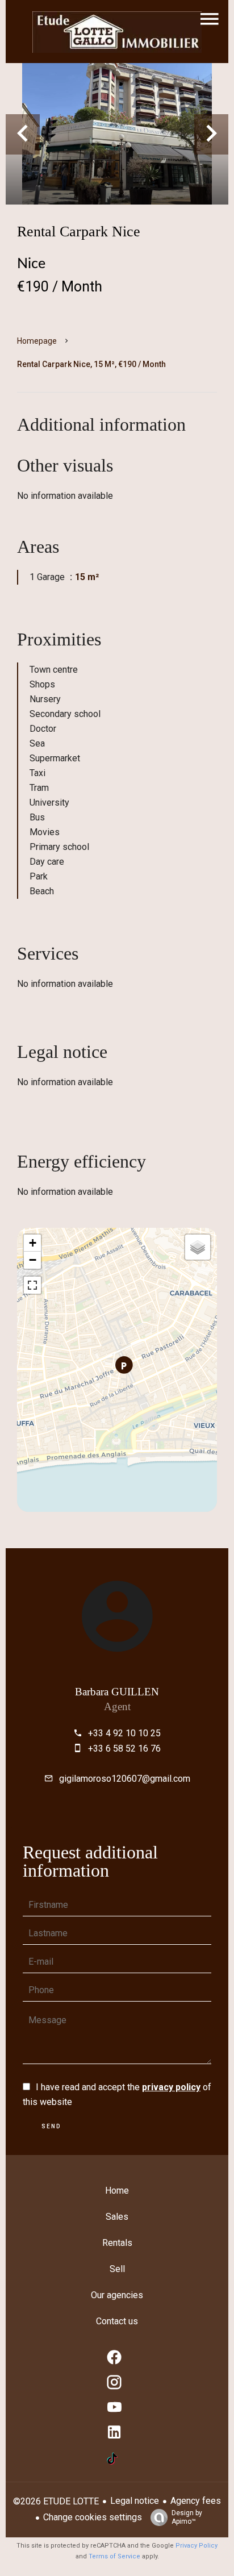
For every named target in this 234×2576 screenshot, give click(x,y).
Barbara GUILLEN (117, 1692)
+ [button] (33, 1243)
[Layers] (198, 1247)
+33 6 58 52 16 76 (124, 1748)
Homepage (37, 341)
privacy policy (171, 2087)
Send (51, 2126)
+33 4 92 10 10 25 (124, 1733)
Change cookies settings (93, 2517)
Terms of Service (114, 2556)
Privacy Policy (197, 2546)
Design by (187, 2517)
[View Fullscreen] (32, 1285)
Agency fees (196, 2501)
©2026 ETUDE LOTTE (56, 2501)
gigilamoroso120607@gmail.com (125, 1779)
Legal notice (135, 2501)
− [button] (33, 1260)
